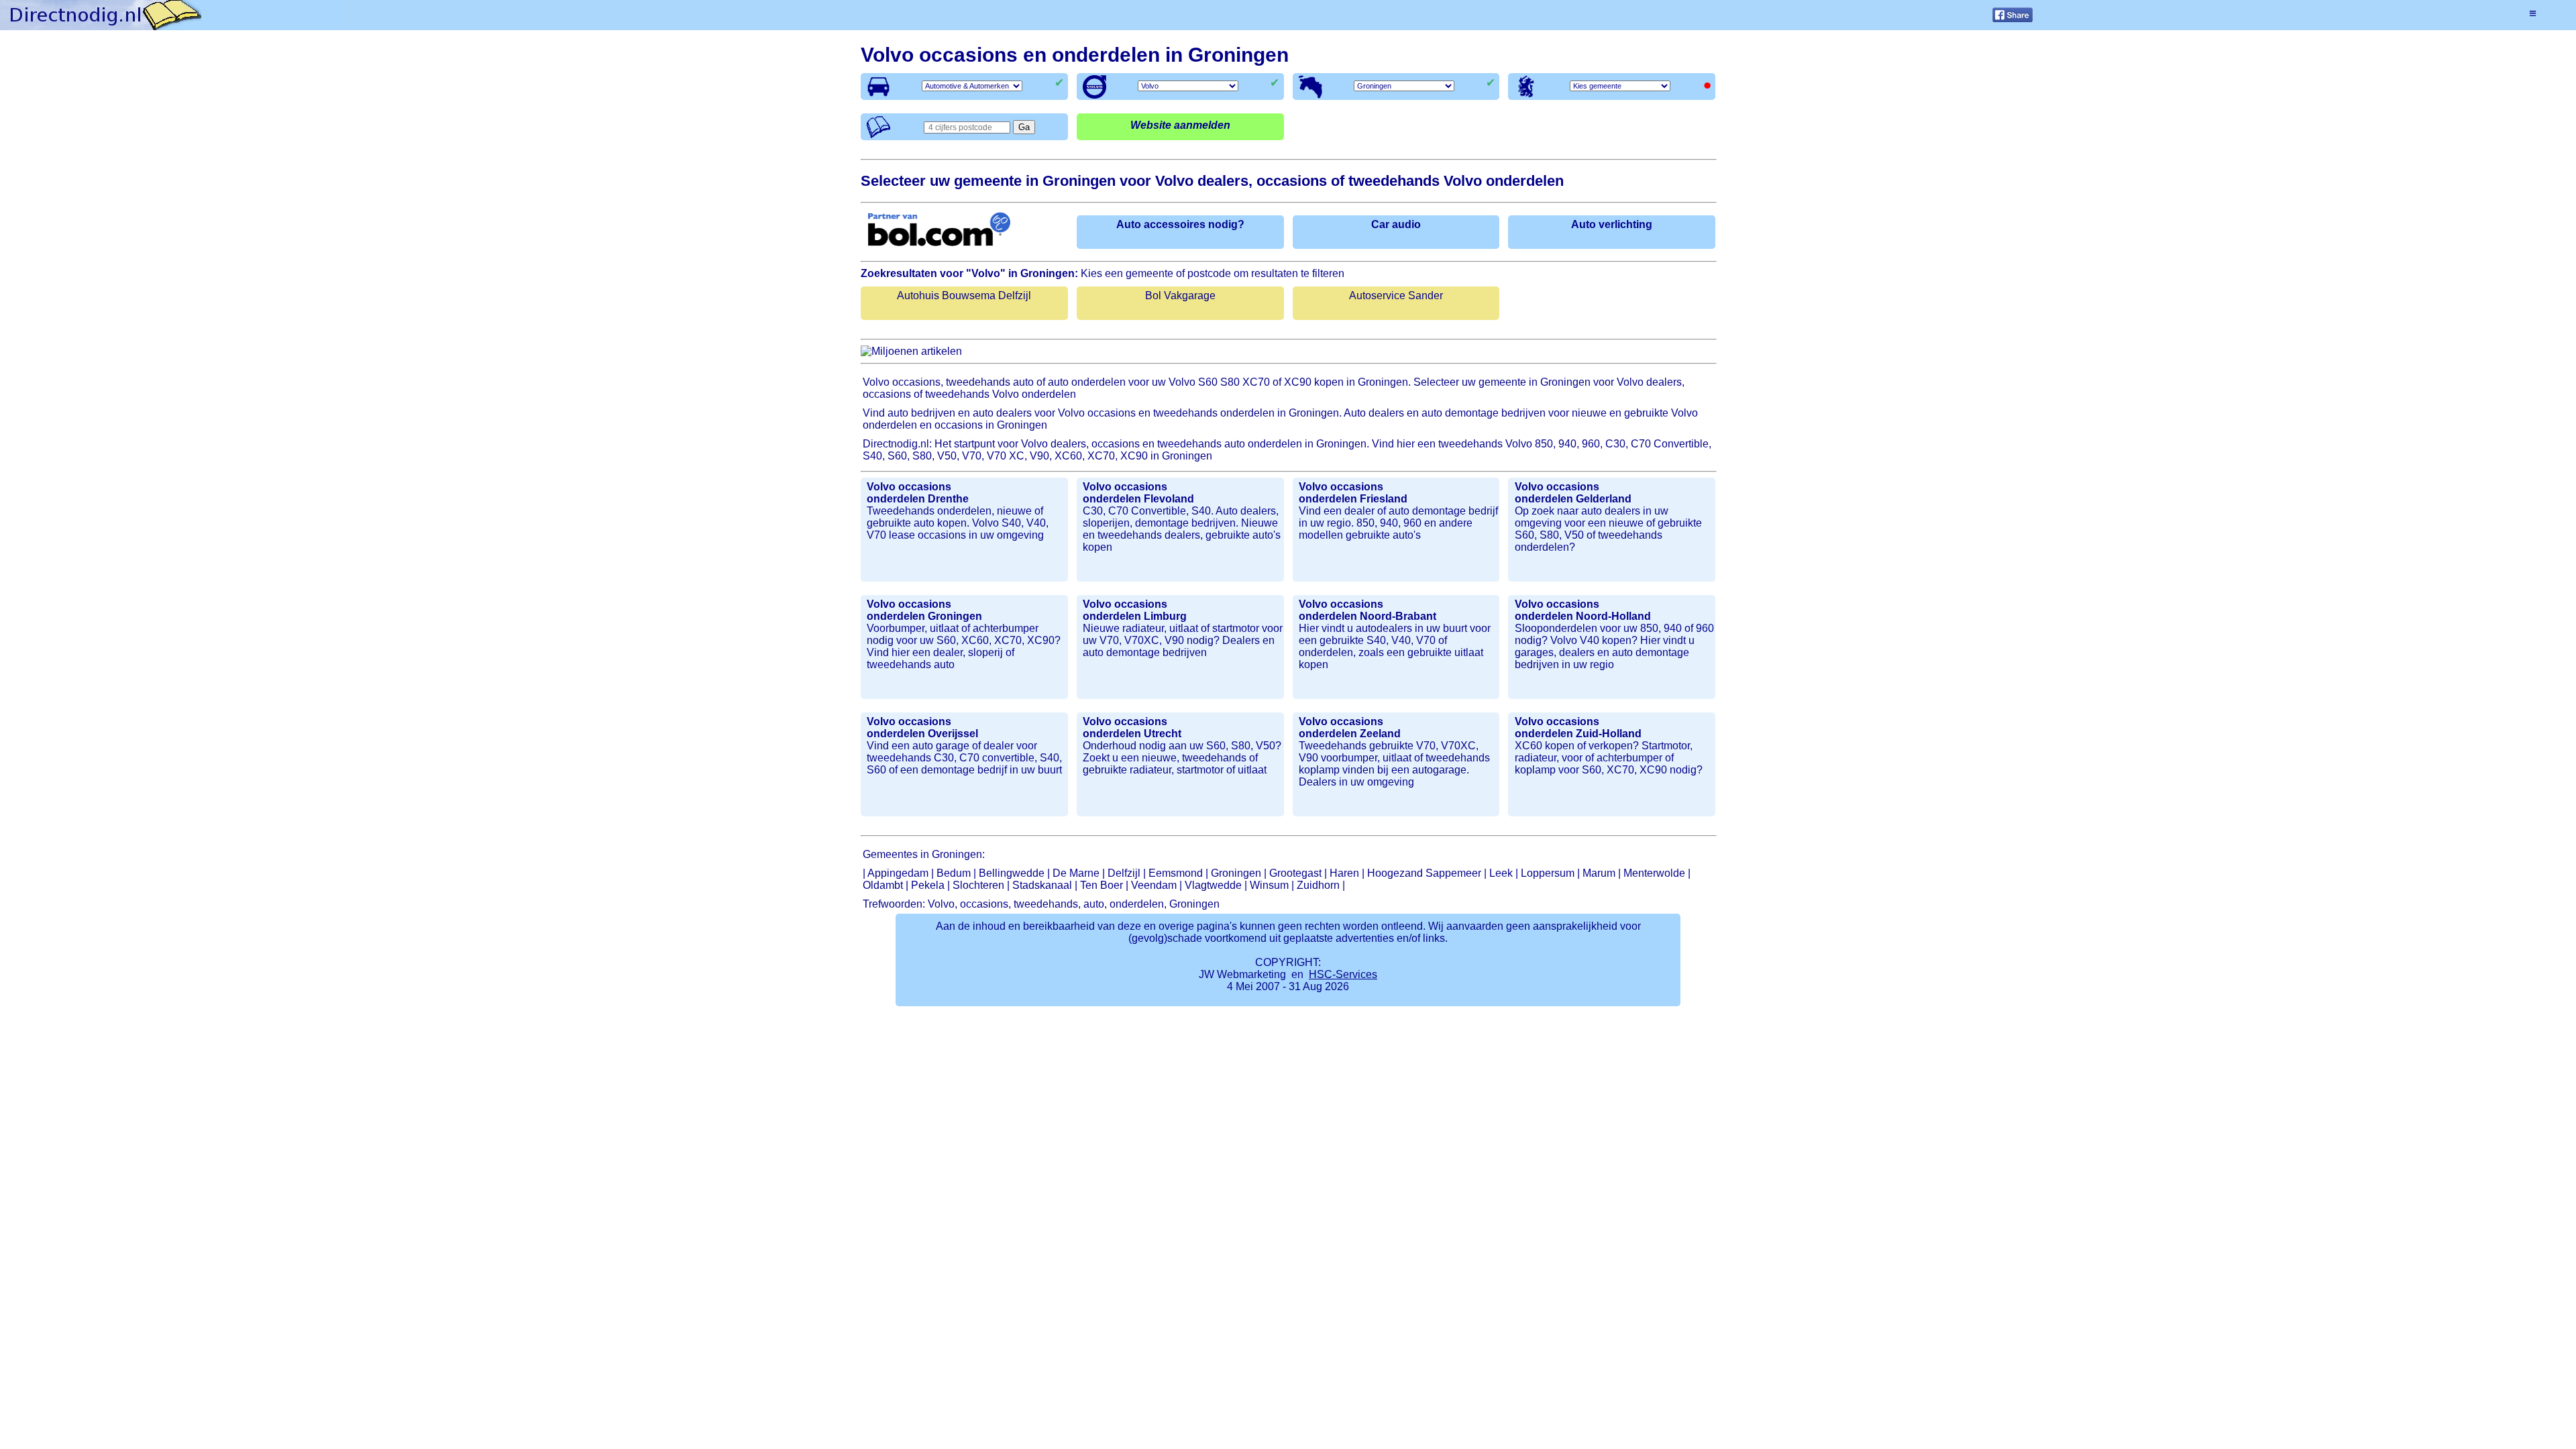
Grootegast (1295, 873)
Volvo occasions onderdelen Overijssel (922, 728)
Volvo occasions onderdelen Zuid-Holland (1578, 728)
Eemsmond (1176, 873)
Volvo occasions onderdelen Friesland (1353, 493)
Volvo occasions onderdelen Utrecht (1132, 728)
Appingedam (898, 873)
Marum (1599, 873)
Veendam (1154, 885)
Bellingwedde (1012, 873)
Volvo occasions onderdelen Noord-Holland (1583, 610)
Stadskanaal (1042, 885)
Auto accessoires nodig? (1180, 224)
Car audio (1396, 224)
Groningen (1236, 873)
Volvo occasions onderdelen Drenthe (918, 493)
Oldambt (883, 885)
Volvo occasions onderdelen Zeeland (1350, 728)
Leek (1501, 873)
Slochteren (978, 885)
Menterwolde (1654, 873)
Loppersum (1548, 873)
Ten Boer (1102, 885)
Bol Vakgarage (1180, 296)
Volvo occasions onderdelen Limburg (1135, 610)
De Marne (1076, 873)
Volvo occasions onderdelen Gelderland (1573, 493)
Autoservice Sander (1396, 296)
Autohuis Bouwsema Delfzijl (964, 296)
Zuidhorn (1318, 885)
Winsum (1269, 885)
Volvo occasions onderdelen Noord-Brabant (1367, 610)
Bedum (954, 873)
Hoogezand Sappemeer (1424, 873)
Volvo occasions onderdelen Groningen (924, 610)
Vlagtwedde (1213, 885)
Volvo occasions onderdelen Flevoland (1138, 493)
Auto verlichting (1612, 224)
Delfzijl (1124, 873)
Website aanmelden (1180, 125)
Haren (1344, 873)
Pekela (928, 885)
